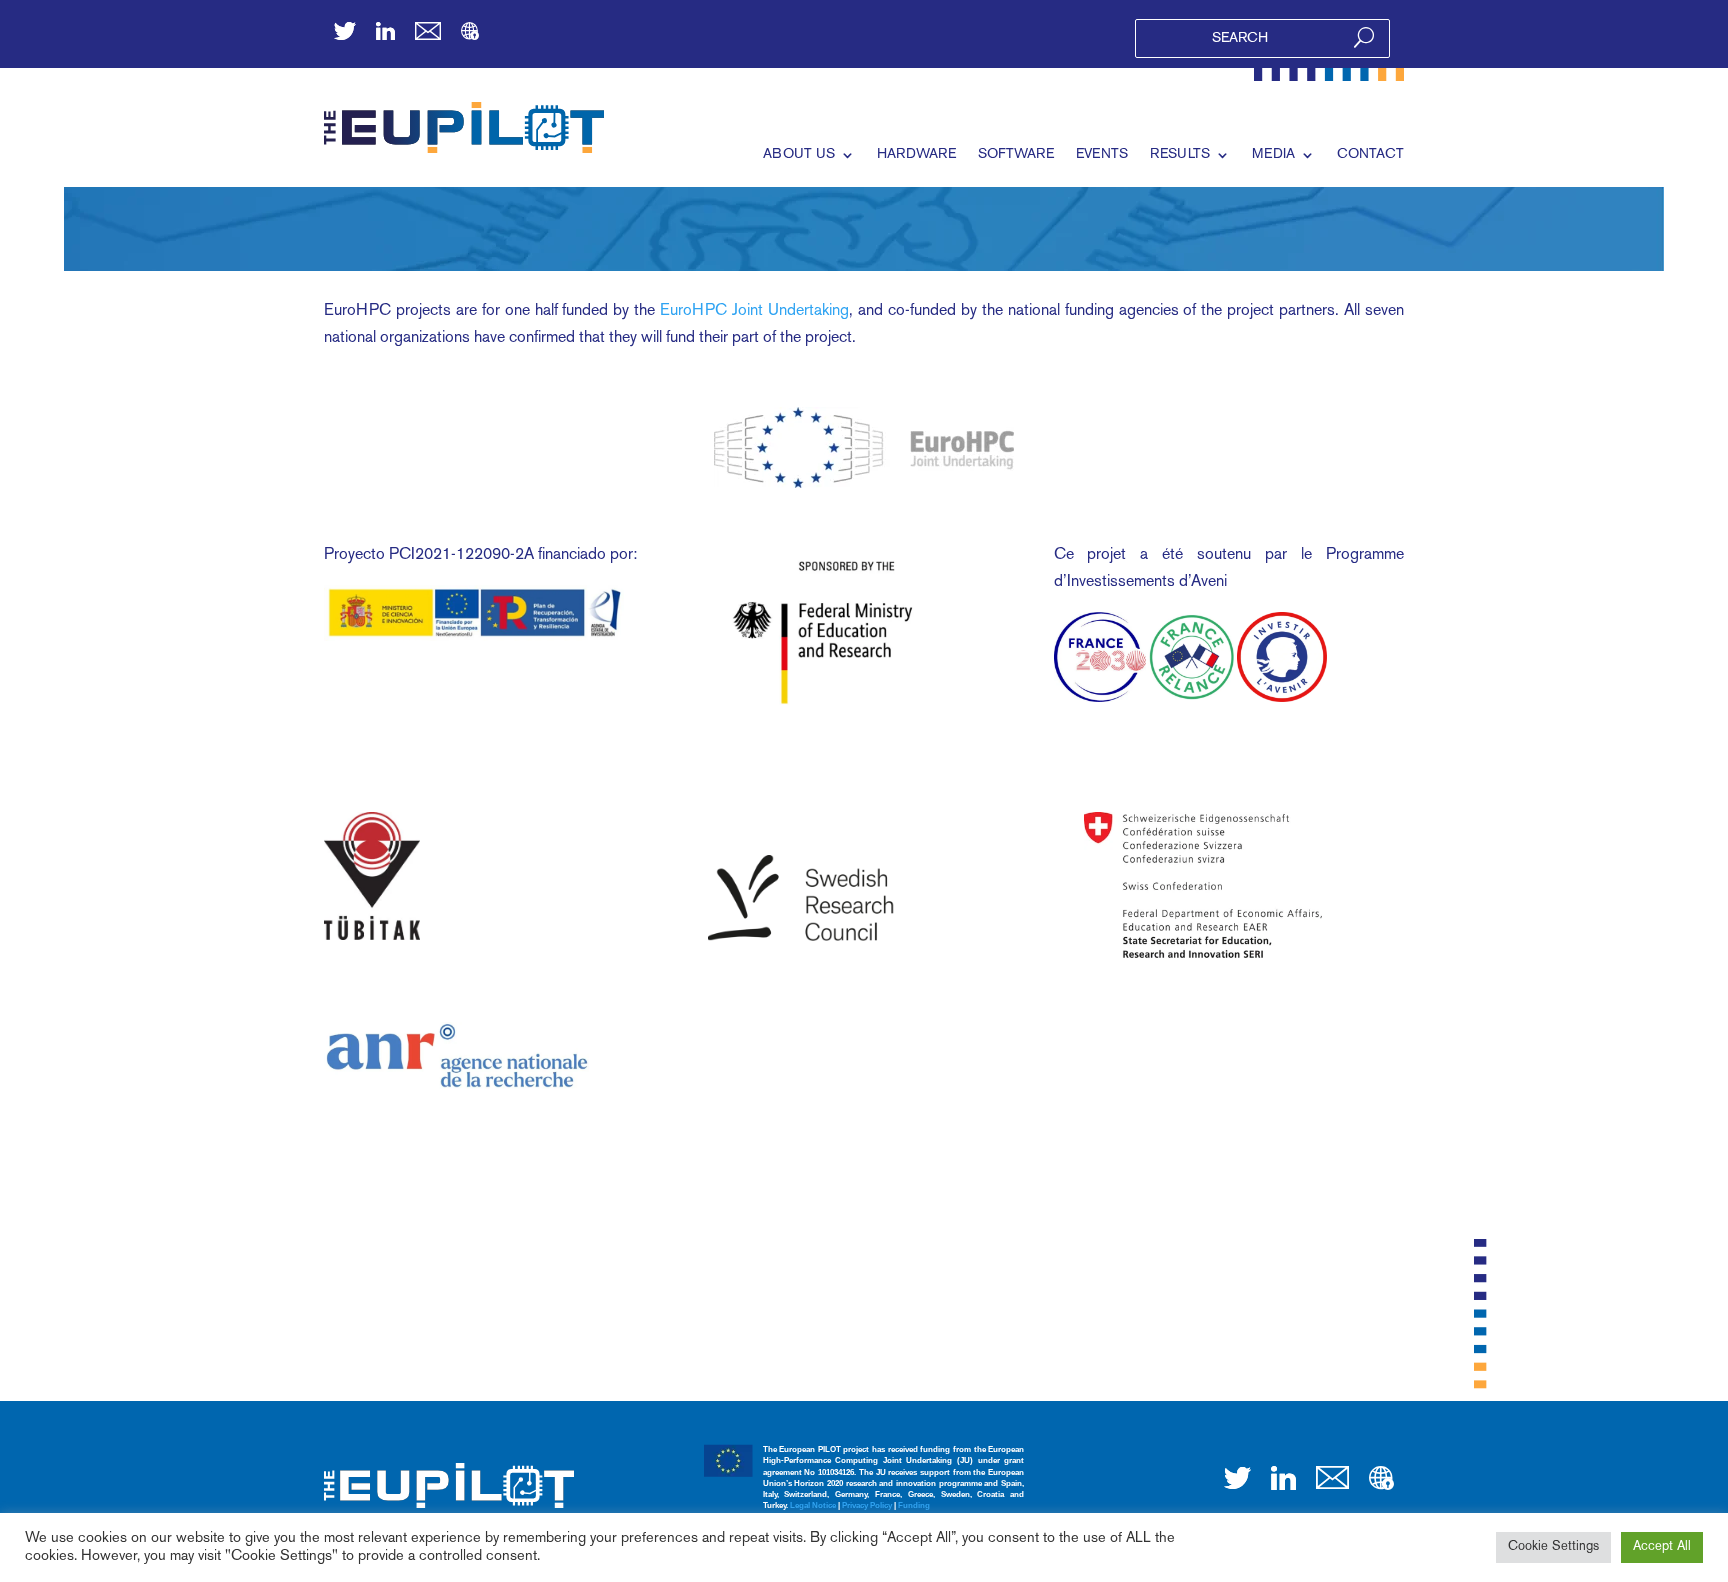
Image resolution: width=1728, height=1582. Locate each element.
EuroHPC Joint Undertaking (754, 311)
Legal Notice (813, 1505)
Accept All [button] (1662, 1547)
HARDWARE (916, 154)
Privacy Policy (867, 1505)
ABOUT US (799, 154)
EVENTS (1102, 154)
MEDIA (1273, 154)
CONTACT (1370, 154)
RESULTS (1180, 154)
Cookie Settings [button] (1553, 1547)
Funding (914, 1505)
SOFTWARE (1016, 154)
